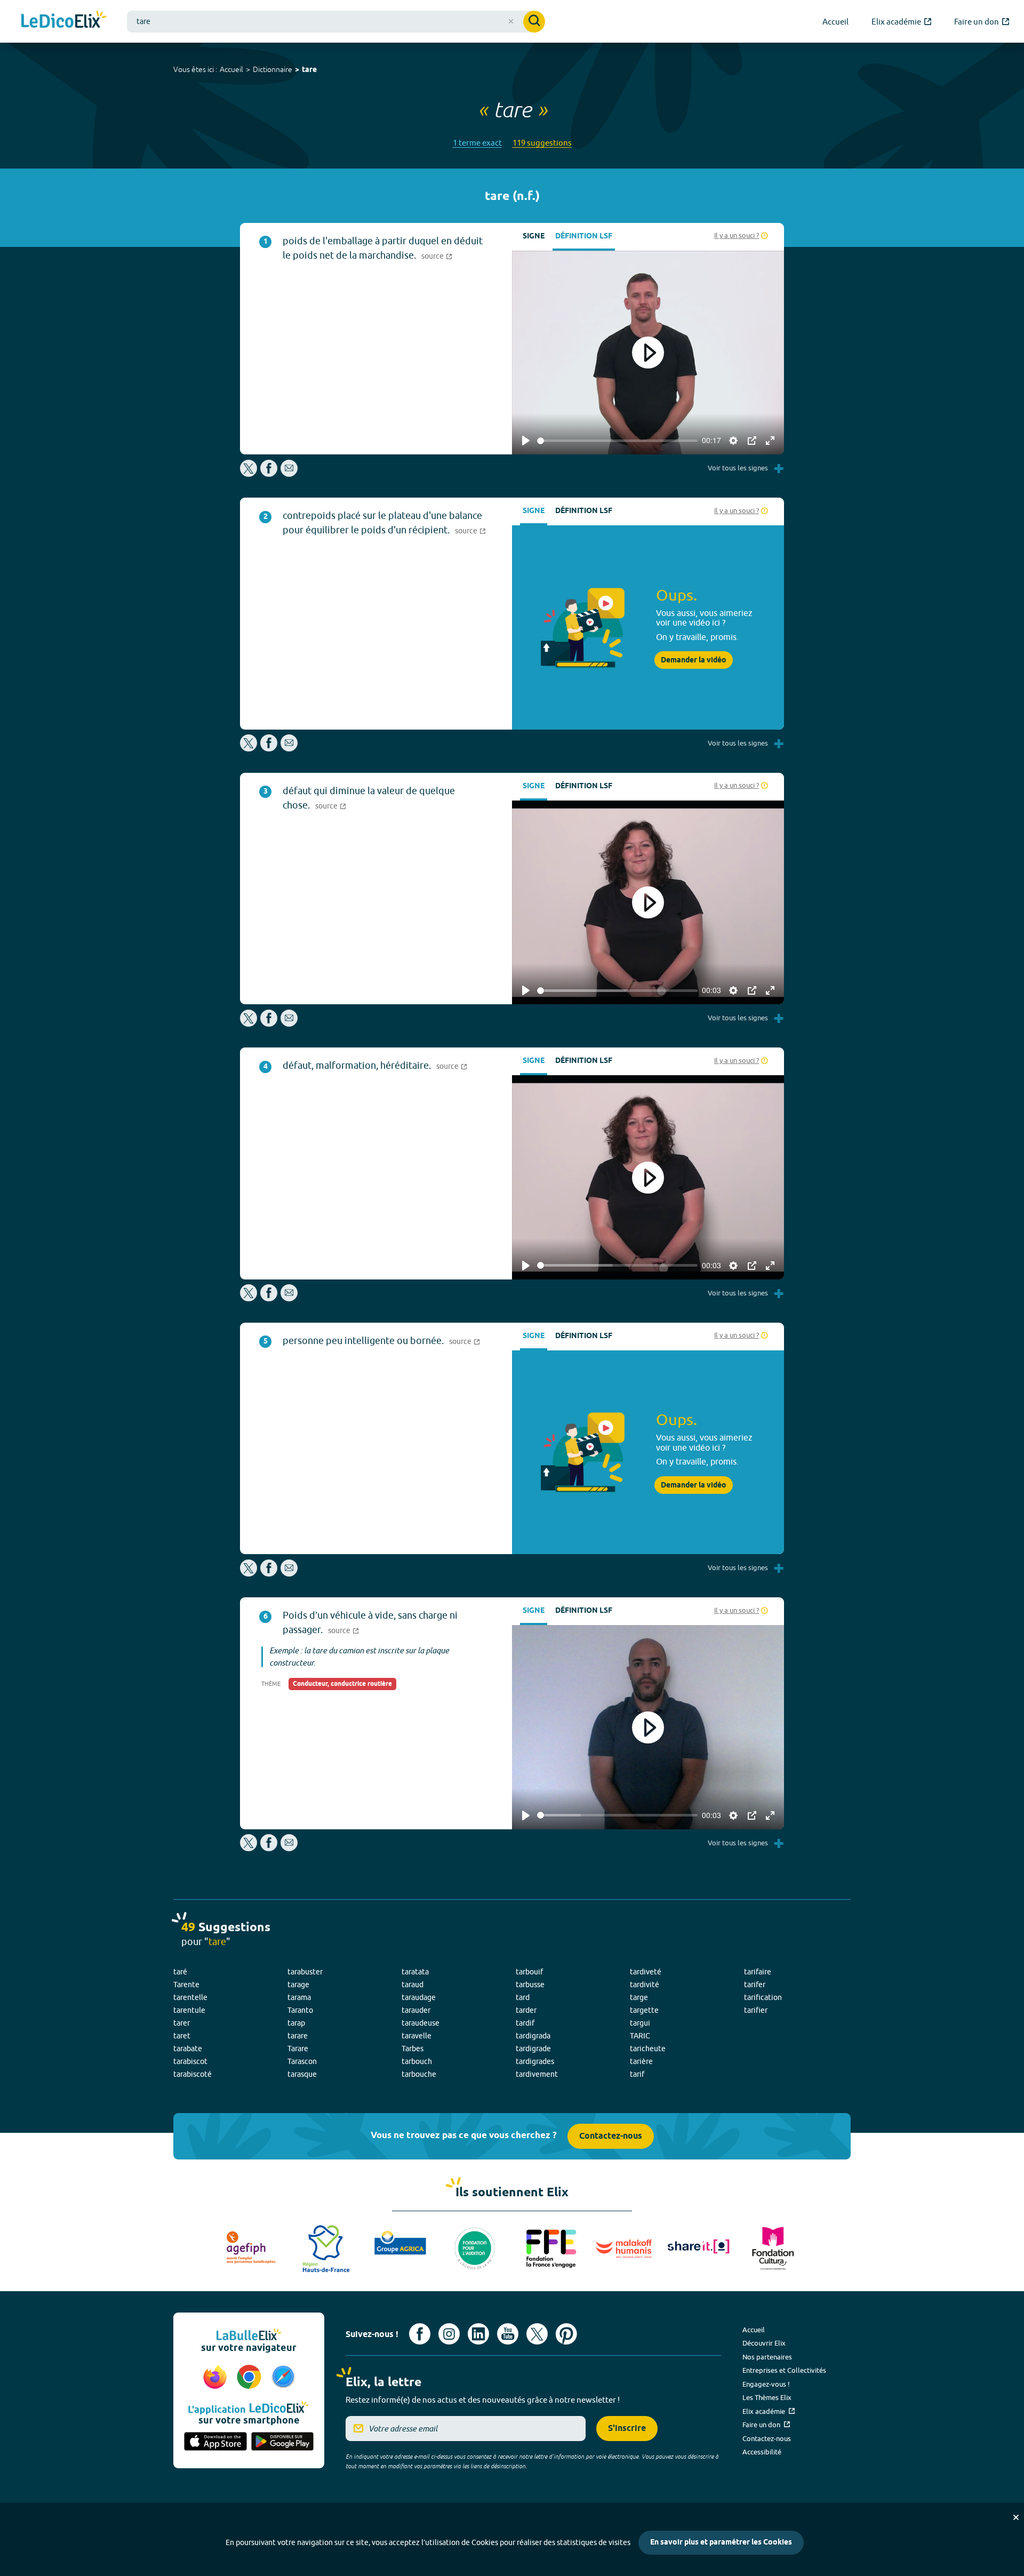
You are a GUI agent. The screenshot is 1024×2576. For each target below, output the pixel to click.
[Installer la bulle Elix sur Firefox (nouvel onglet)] (217, 2378)
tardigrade (533, 2049)
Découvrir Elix (764, 2343)
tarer (182, 2023)
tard (523, 1997)
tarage (298, 1985)
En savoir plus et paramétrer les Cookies (721, 2543)
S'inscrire (627, 2429)
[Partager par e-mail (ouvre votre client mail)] (289, 474)
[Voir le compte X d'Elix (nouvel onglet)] (537, 2334)
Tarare (298, 2049)
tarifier (756, 2010)
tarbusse (530, 1985)
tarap (296, 2023)
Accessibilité (762, 2452)
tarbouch (417, 2061)
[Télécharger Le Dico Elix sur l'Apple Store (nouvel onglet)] (215, 2442)
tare (309, 70)
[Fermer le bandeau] (1016, 2517)
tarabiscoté (193, 2074)
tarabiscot (190, 2061)
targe (639, 1997)
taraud (413, 1985)
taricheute (648, 2049)
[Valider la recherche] (534, 22)
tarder (526, 2010)
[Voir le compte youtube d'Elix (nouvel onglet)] (508, 2334)
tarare (298, 2036)
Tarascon (302, 2061)
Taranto (300, 2010)
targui (640, 2023)
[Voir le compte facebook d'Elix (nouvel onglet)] (420, 2334)
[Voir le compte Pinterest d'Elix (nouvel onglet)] (566, 2334)
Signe (534, 237)
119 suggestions (542, 143)
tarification (763, 1997)
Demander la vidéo (694, 660)
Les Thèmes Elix (767, 2397)
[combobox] (336, 22)
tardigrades (535, 2061)
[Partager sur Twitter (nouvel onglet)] (249, 474)
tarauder (416, 2010)
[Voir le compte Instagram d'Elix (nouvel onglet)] (449, 2334)
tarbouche (419, 2074)
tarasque (302, 2074)
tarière (641, 2061)
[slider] (617, 441)
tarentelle (190, 1997)
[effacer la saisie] (511, 21)
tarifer (755, 1985)
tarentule (189, 2010)
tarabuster (305, 1972)
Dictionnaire (273, 69)
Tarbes (413, 2049)
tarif (637, 2074)
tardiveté (646, 1972)
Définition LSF (584, 237)
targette (644, 2010)
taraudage (419, 1997)
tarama (299, 1997)
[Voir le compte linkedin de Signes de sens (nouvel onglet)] (478, 2334)
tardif (525, 2023)
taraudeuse (421, 2023)
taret (182, 2036)
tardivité (645, 1985)
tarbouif (529, 1972)
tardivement (537, 2074)
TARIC (640, 2036)
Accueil (231, 69)
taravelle (417, 2036)
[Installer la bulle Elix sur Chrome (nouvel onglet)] (251, 2378)
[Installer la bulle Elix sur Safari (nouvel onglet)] (283, 2378)
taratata (415, 1972)
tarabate (188, 2049)
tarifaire (758, 1972)
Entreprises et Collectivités (784, 2370)
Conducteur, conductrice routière (342, 1684)
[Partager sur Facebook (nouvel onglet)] (269, 474)
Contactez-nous (611, 2136)
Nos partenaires (767, 2357)
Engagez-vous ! (766, 2384)
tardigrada (533, 2036)
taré (180, 1972)
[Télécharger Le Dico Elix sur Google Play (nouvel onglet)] (283, 2442)
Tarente (186, 1985)
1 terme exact (477, 143)
